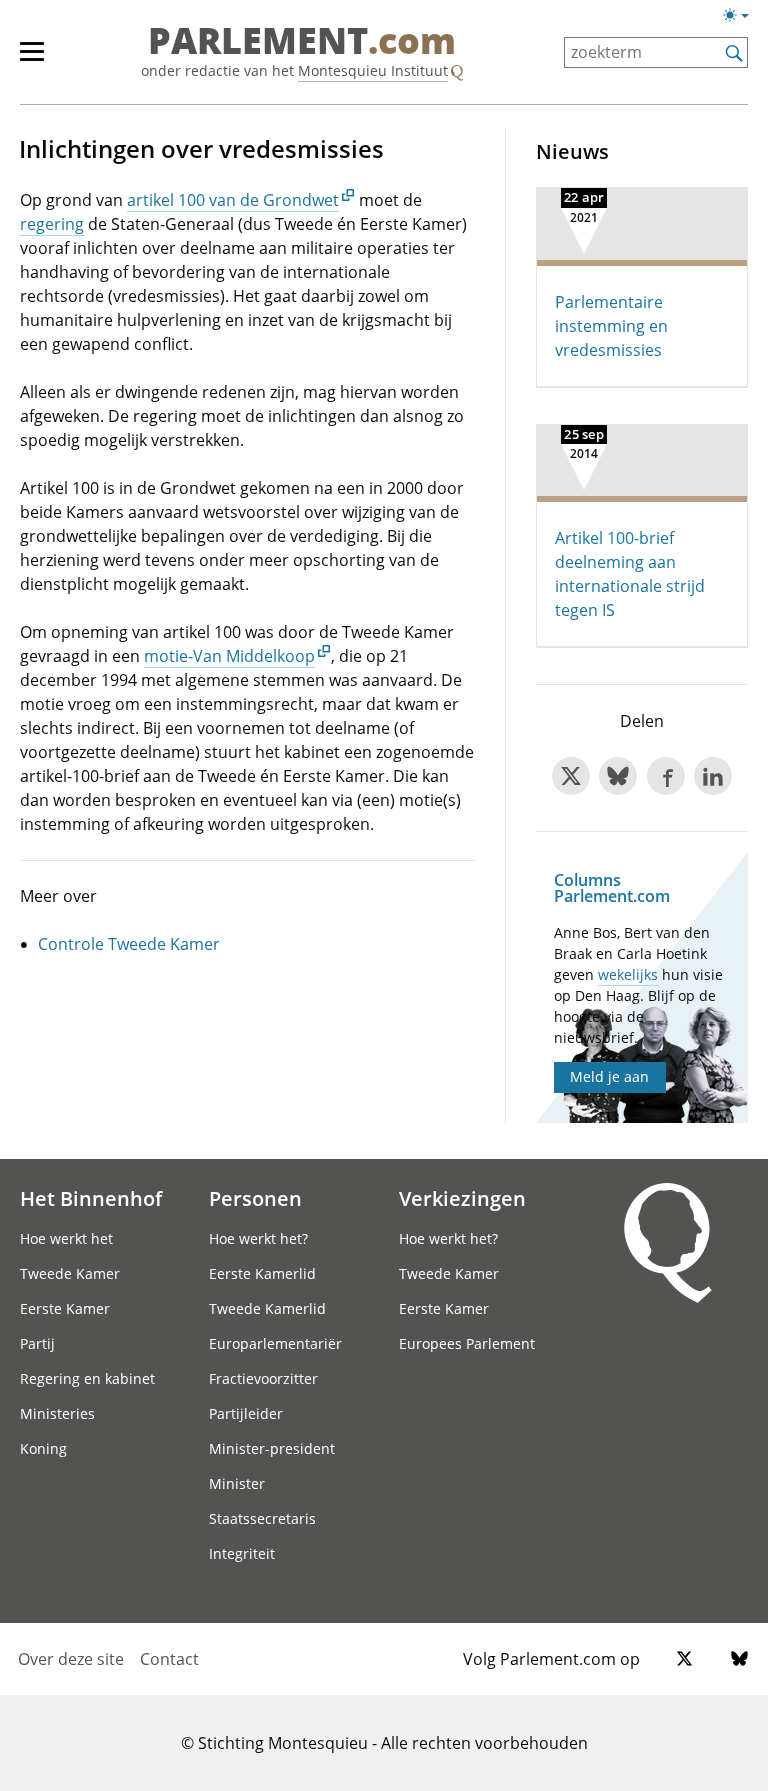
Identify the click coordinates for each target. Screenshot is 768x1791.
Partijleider (246, 1413)
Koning (43, 1448)
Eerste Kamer (65, 1308)
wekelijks (628, 974)
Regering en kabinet (87, 1378)
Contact (169, 1659)
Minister (237, 1483)
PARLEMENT (302, 42)
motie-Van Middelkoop (229, 656)
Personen (255, 1198)
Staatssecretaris (262, 1518)
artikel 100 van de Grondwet (233, 200)
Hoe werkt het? (258, 1238)
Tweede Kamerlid (267, 1308)
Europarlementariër (275, 1343)
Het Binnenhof (91, 1198)
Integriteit (242, 1553)
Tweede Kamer (70, 1273)
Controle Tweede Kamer (129, 944)
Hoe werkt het (66, 1238)
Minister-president (272, 1448)
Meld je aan (609, 1076)
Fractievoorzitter (263, 1378)
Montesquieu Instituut (373, 70)
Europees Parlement (467, 1343)
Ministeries (57, 1413)
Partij (37, 1343)
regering (52, 224)
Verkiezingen (462, 1198)
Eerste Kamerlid (262, 1273)
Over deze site (71, 1659)
